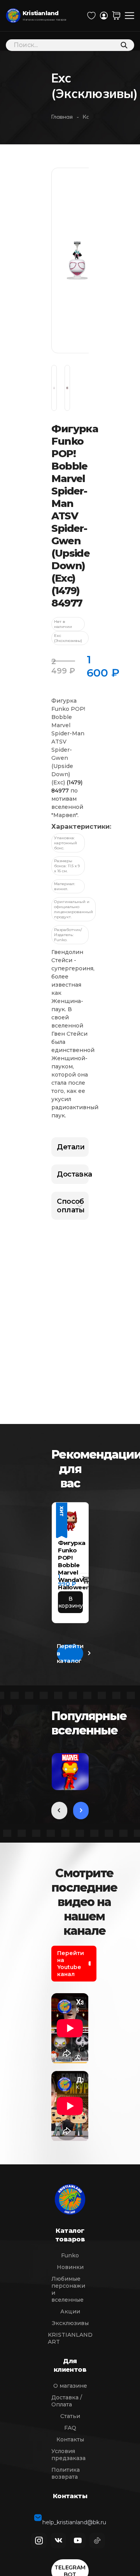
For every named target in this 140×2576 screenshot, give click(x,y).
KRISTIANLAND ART (70, 2338)
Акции (70, 2311)
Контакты (70, 2439)
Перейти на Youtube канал (71, 1964)
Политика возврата (66, 2473)
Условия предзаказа (68, 2455)
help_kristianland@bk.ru (74, 2518)
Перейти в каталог (70, 1653)
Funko (70, 2255)
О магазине (70, 2386)
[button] (86, 1580)
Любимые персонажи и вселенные (68, 2289)
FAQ (70, 2428)
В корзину (70, 1602)
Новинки (70, 2267)
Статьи (70, 2416)
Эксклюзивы (70, 2323)
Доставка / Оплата (67, 2401)
